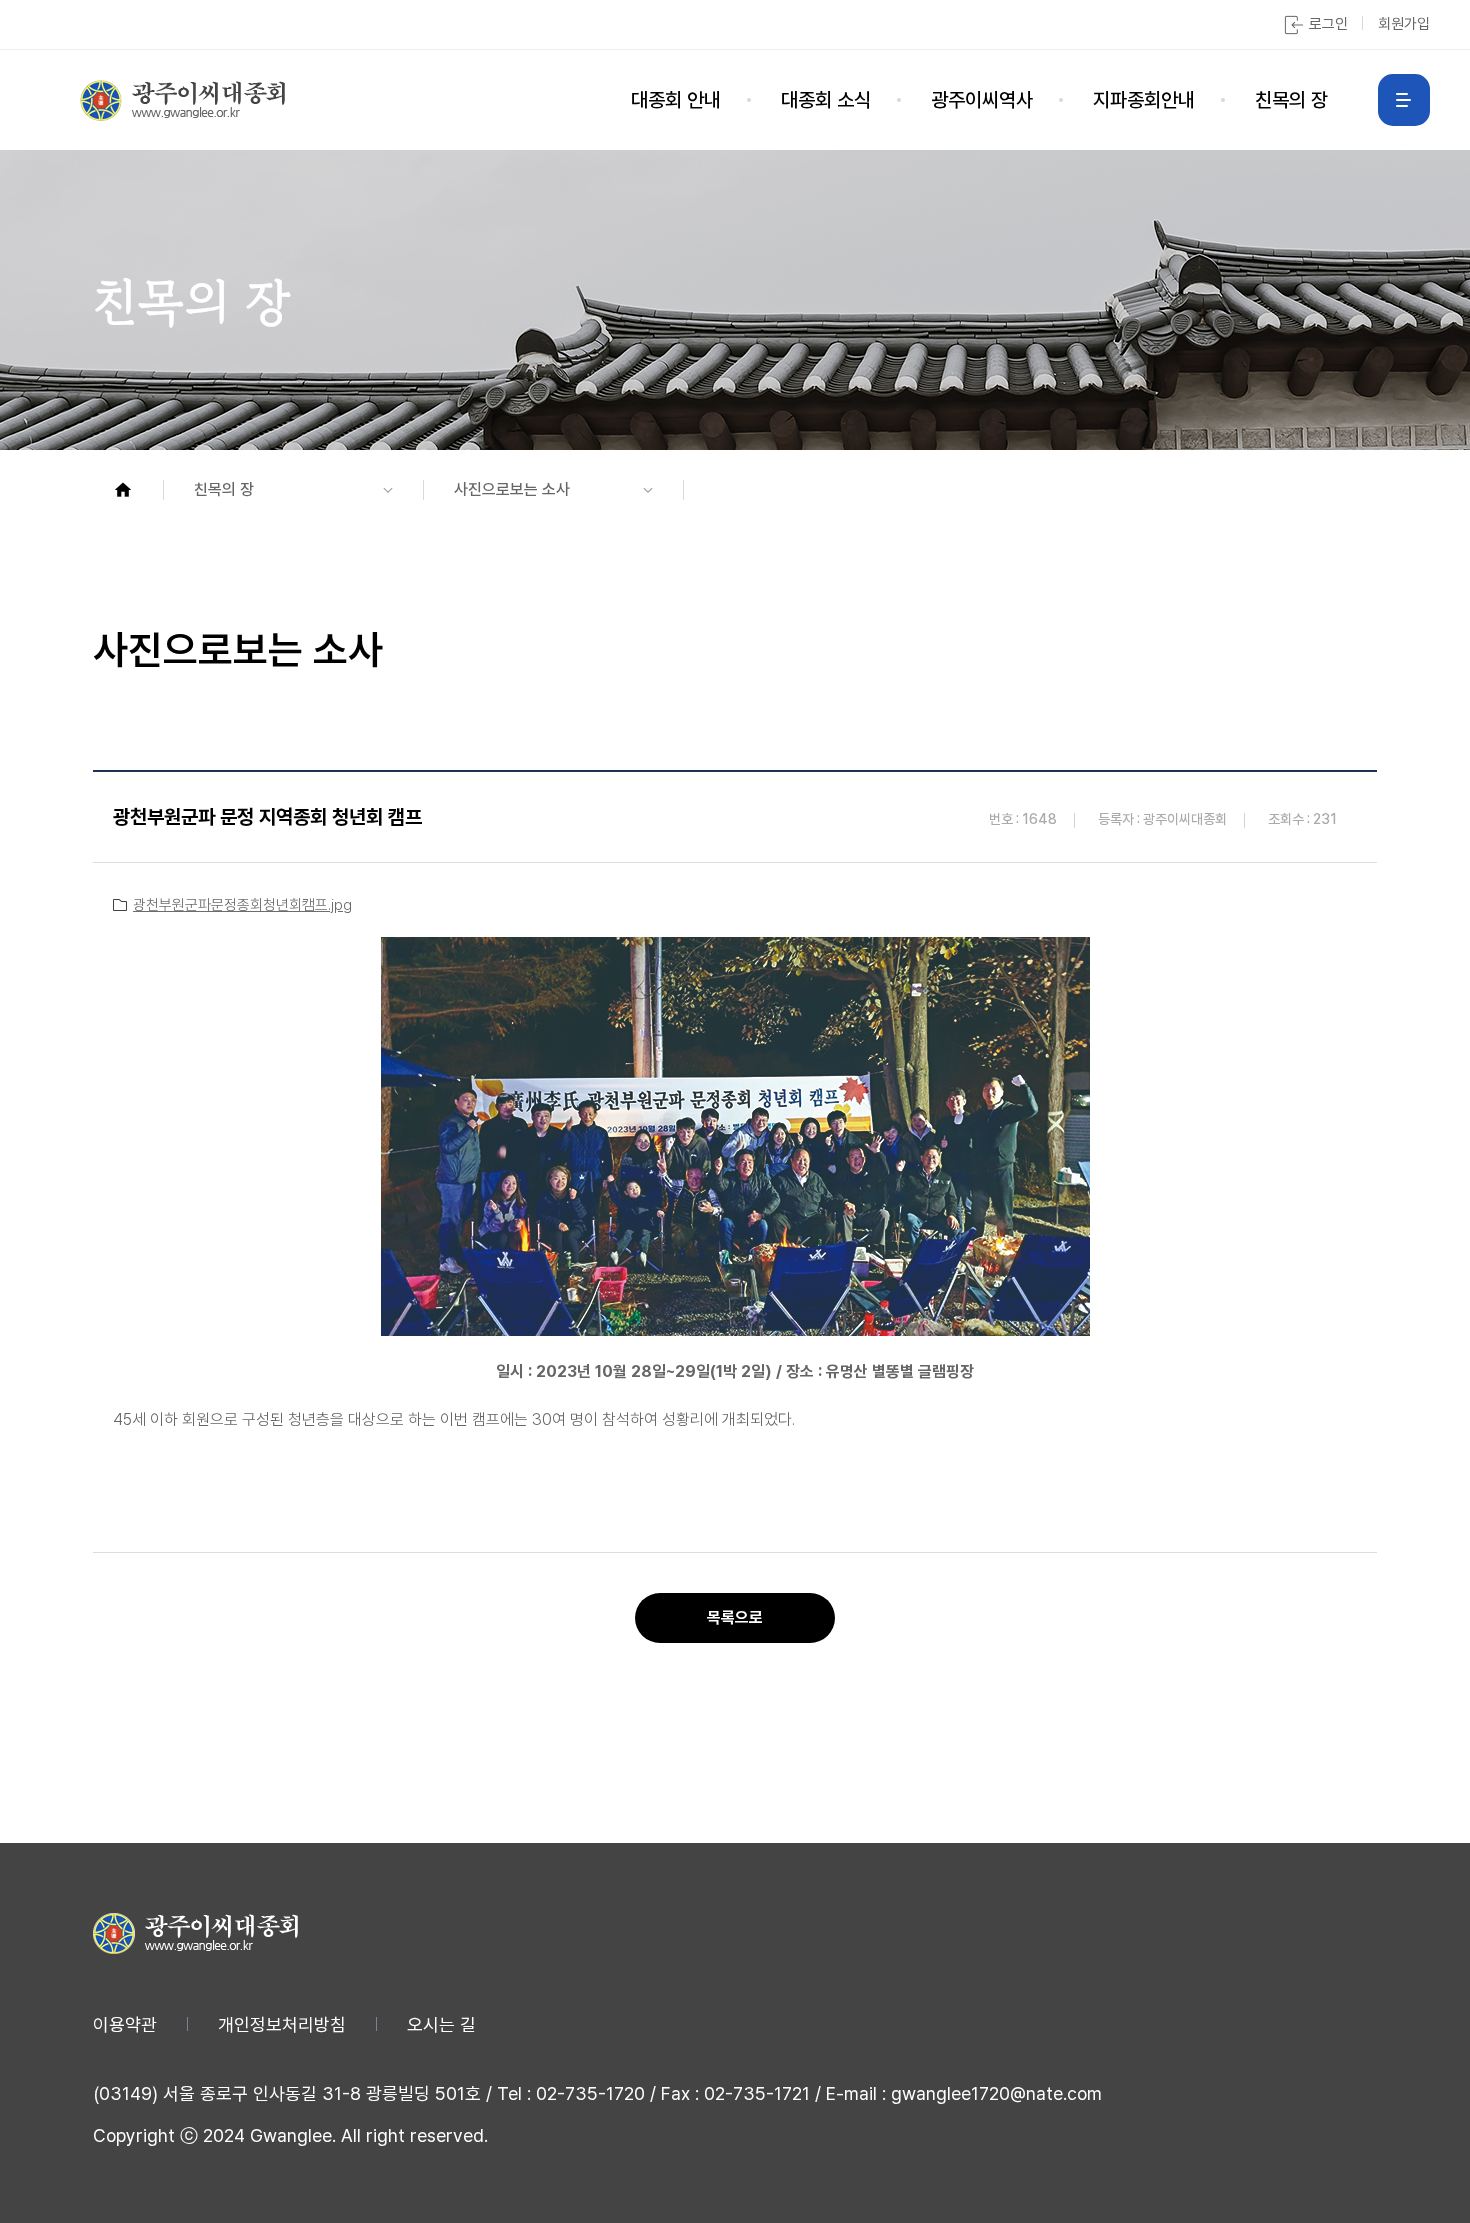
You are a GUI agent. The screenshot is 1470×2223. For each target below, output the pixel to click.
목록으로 (735, 1617)
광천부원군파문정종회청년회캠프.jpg (242, 905)
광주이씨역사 (982, 100)
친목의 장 (1291, 100)
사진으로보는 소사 (512, 489)
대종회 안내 (676, 100)
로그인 (1328, 24)
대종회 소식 (826, 100)
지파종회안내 (1144, 100)
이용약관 (125, 2024)
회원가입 (1404, 24)
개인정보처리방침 (282, 2024)
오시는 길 (441, 2024)
